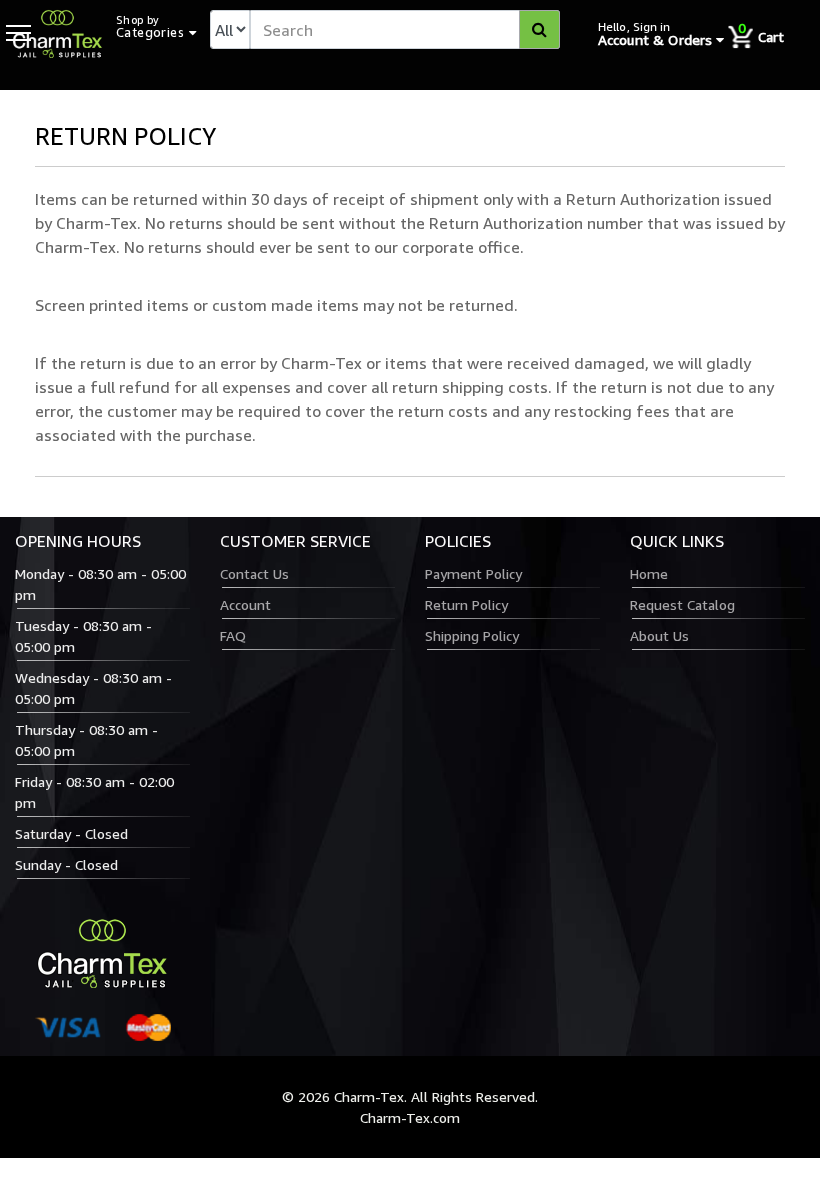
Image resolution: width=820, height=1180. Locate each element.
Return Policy (466, 604)
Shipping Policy (472, 635)
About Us (659, 635)
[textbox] (405, 29)
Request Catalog (682, 604)
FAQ (233, 635)
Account (245, 604)
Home (649, 573)
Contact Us (254, 573)
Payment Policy (473, 573)
